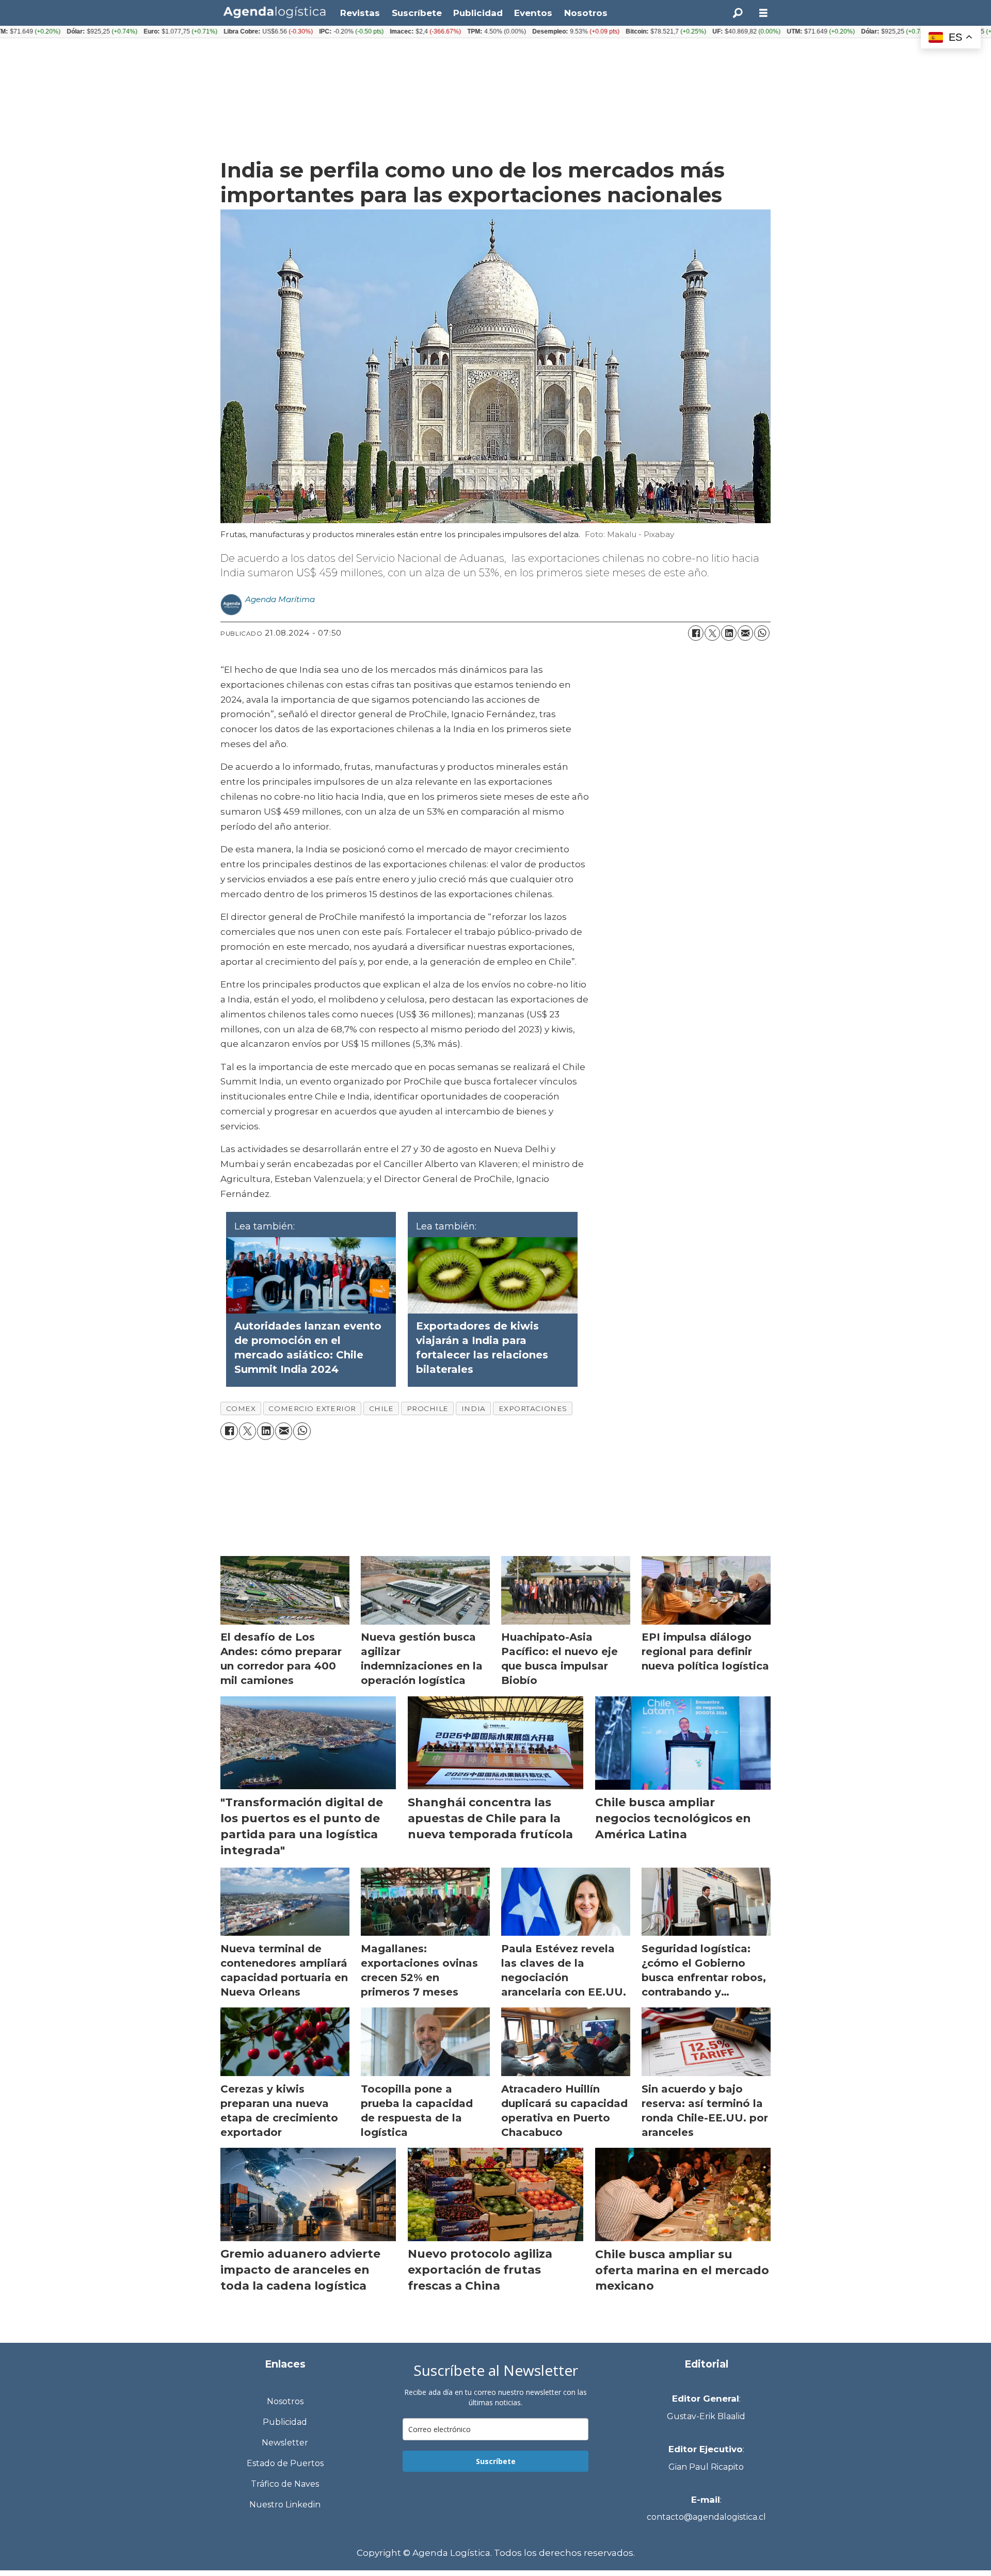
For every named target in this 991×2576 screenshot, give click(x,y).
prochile (428, 1408)
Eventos (533, 13)
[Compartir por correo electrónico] (745, 633)
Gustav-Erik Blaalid (706, 2416)
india (474, 1408)
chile (381, 1408)
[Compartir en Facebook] (696, 633)
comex (241, 1408)
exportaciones (533, 1408)
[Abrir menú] (763, 13)
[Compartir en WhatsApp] (762, 633)
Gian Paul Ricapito (706, 2467)
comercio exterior (312, 1408)
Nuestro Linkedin (285, 2505)
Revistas (360, 13)
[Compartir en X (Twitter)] (712, 633)
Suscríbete (417, 13)
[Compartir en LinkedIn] (729, 633)
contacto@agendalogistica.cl (706, 2517)
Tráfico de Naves (285, 2484)
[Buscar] (738, 13)
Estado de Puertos (285, 2463)
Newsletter (285, 2443)
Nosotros (586, 13)
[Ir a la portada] (275, 12)
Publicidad (478, 13)
